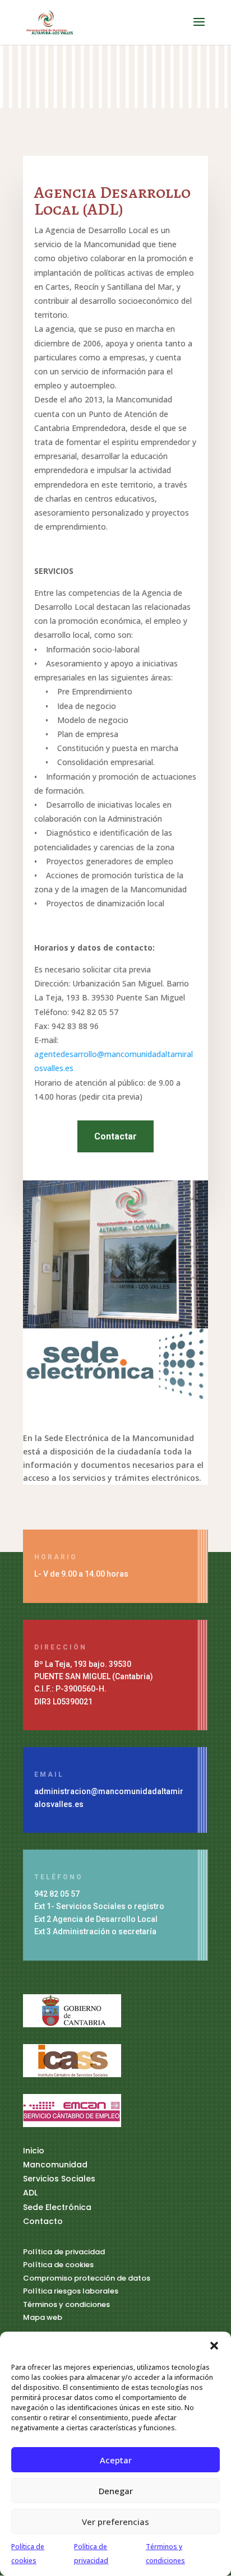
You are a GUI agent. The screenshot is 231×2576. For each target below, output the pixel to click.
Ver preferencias (115, 2522)
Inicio (34, 2151)
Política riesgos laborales (71, 2291)
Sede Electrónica (57, 2207)
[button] (214, 2346)
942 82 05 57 (57, 1894)
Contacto (43, 2221)
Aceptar (116, 2460)
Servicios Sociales (59, 2179)
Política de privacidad (64, 2252)
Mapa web (43, 2317)
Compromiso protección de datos (87, 2278)
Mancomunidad (55, 2165)
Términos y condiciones (66, 2304)
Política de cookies (58, 2265)
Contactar (115, 1136)
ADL (30, 2193)
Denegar (116, 2491)
